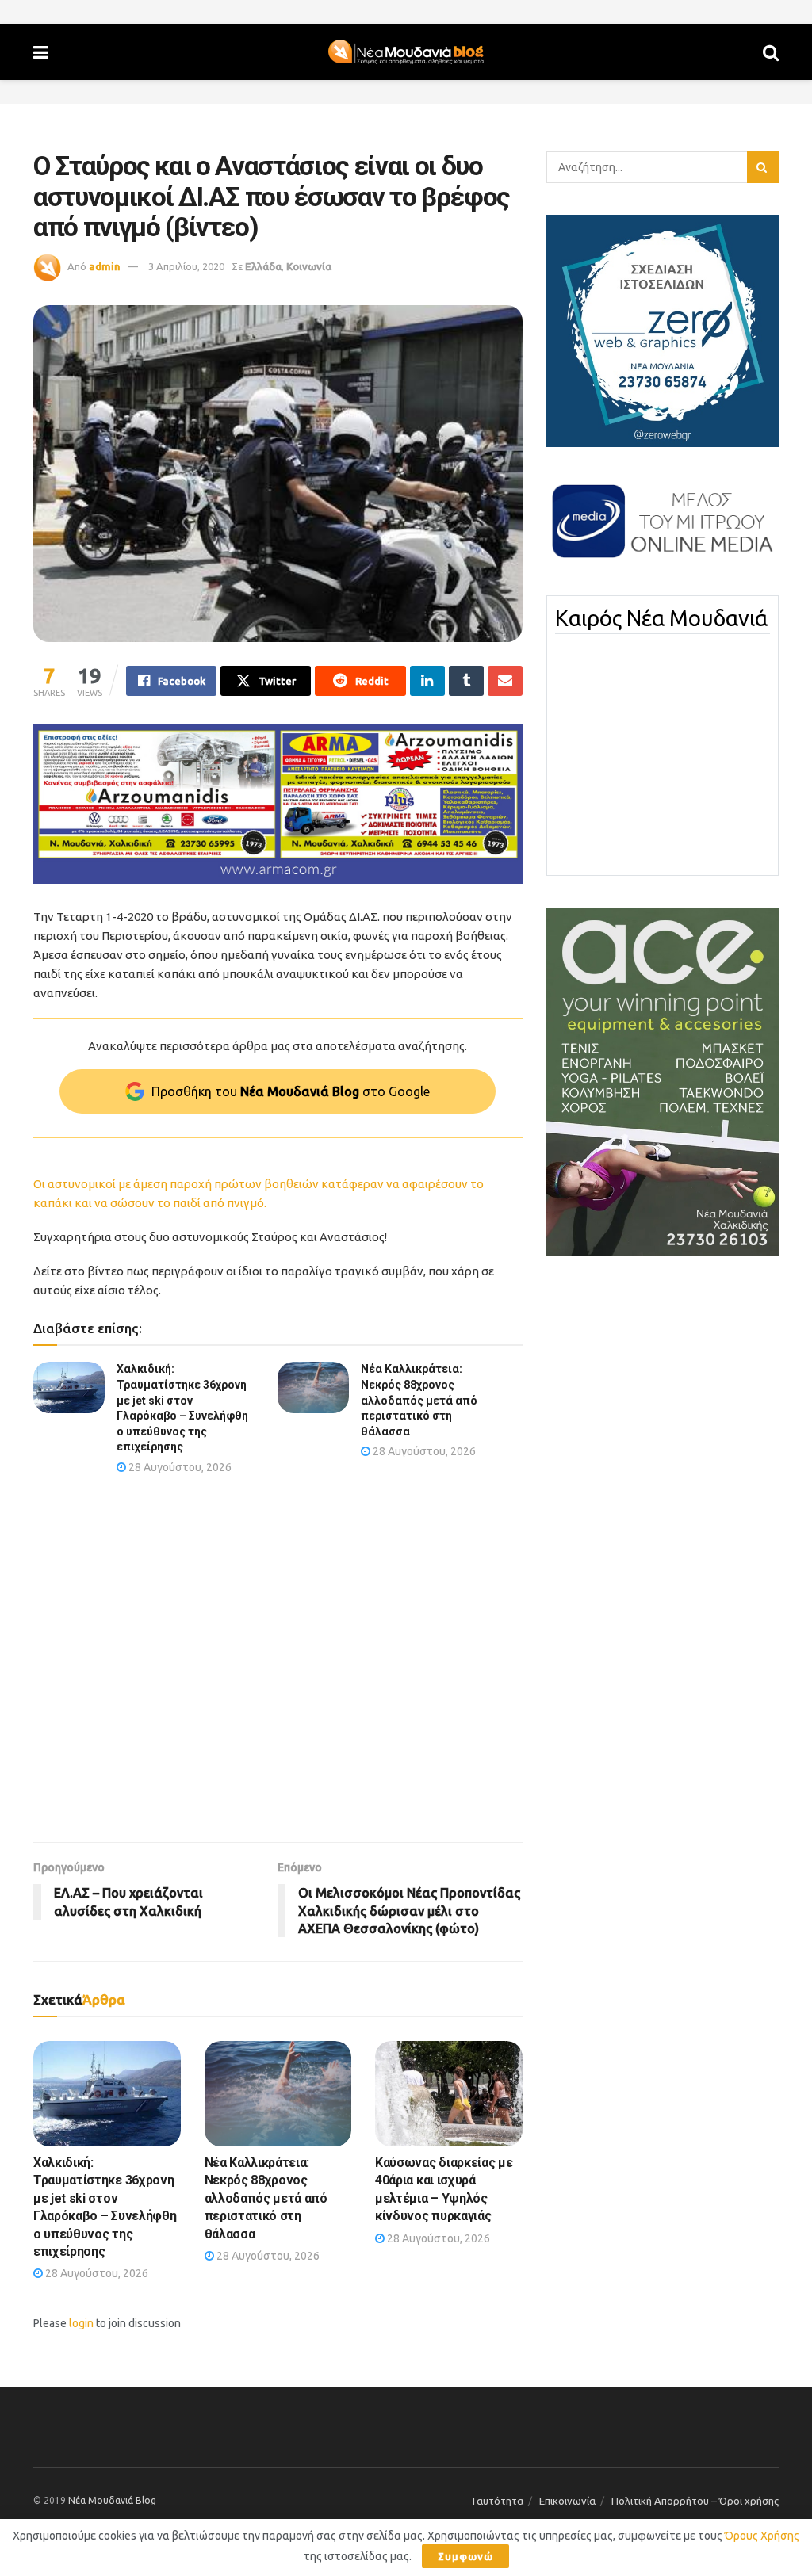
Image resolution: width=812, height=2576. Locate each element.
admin (105, 266)
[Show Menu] (41, 52)
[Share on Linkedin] (427, 681)
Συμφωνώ (465, 2556)
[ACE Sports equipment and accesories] (663, 1081)
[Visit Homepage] (406, 52)
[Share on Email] (505, 681)
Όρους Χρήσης (762, 2536)
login (81, 2323)
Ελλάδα (263, 266)
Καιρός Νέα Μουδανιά (661, 618)
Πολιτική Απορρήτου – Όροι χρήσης (695, 2501)
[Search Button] (771, 52)
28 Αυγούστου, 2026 (179, 1467)
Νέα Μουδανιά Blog (112, 2500)
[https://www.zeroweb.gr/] (663, 330)
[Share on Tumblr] (466, 681)
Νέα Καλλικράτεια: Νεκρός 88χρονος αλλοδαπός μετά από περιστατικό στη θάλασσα (419, 1400)
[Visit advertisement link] (278, 804)
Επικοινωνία (567, 2501)
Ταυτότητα (497, 2501)
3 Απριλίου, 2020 (186, 266)
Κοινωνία (309, 266)
